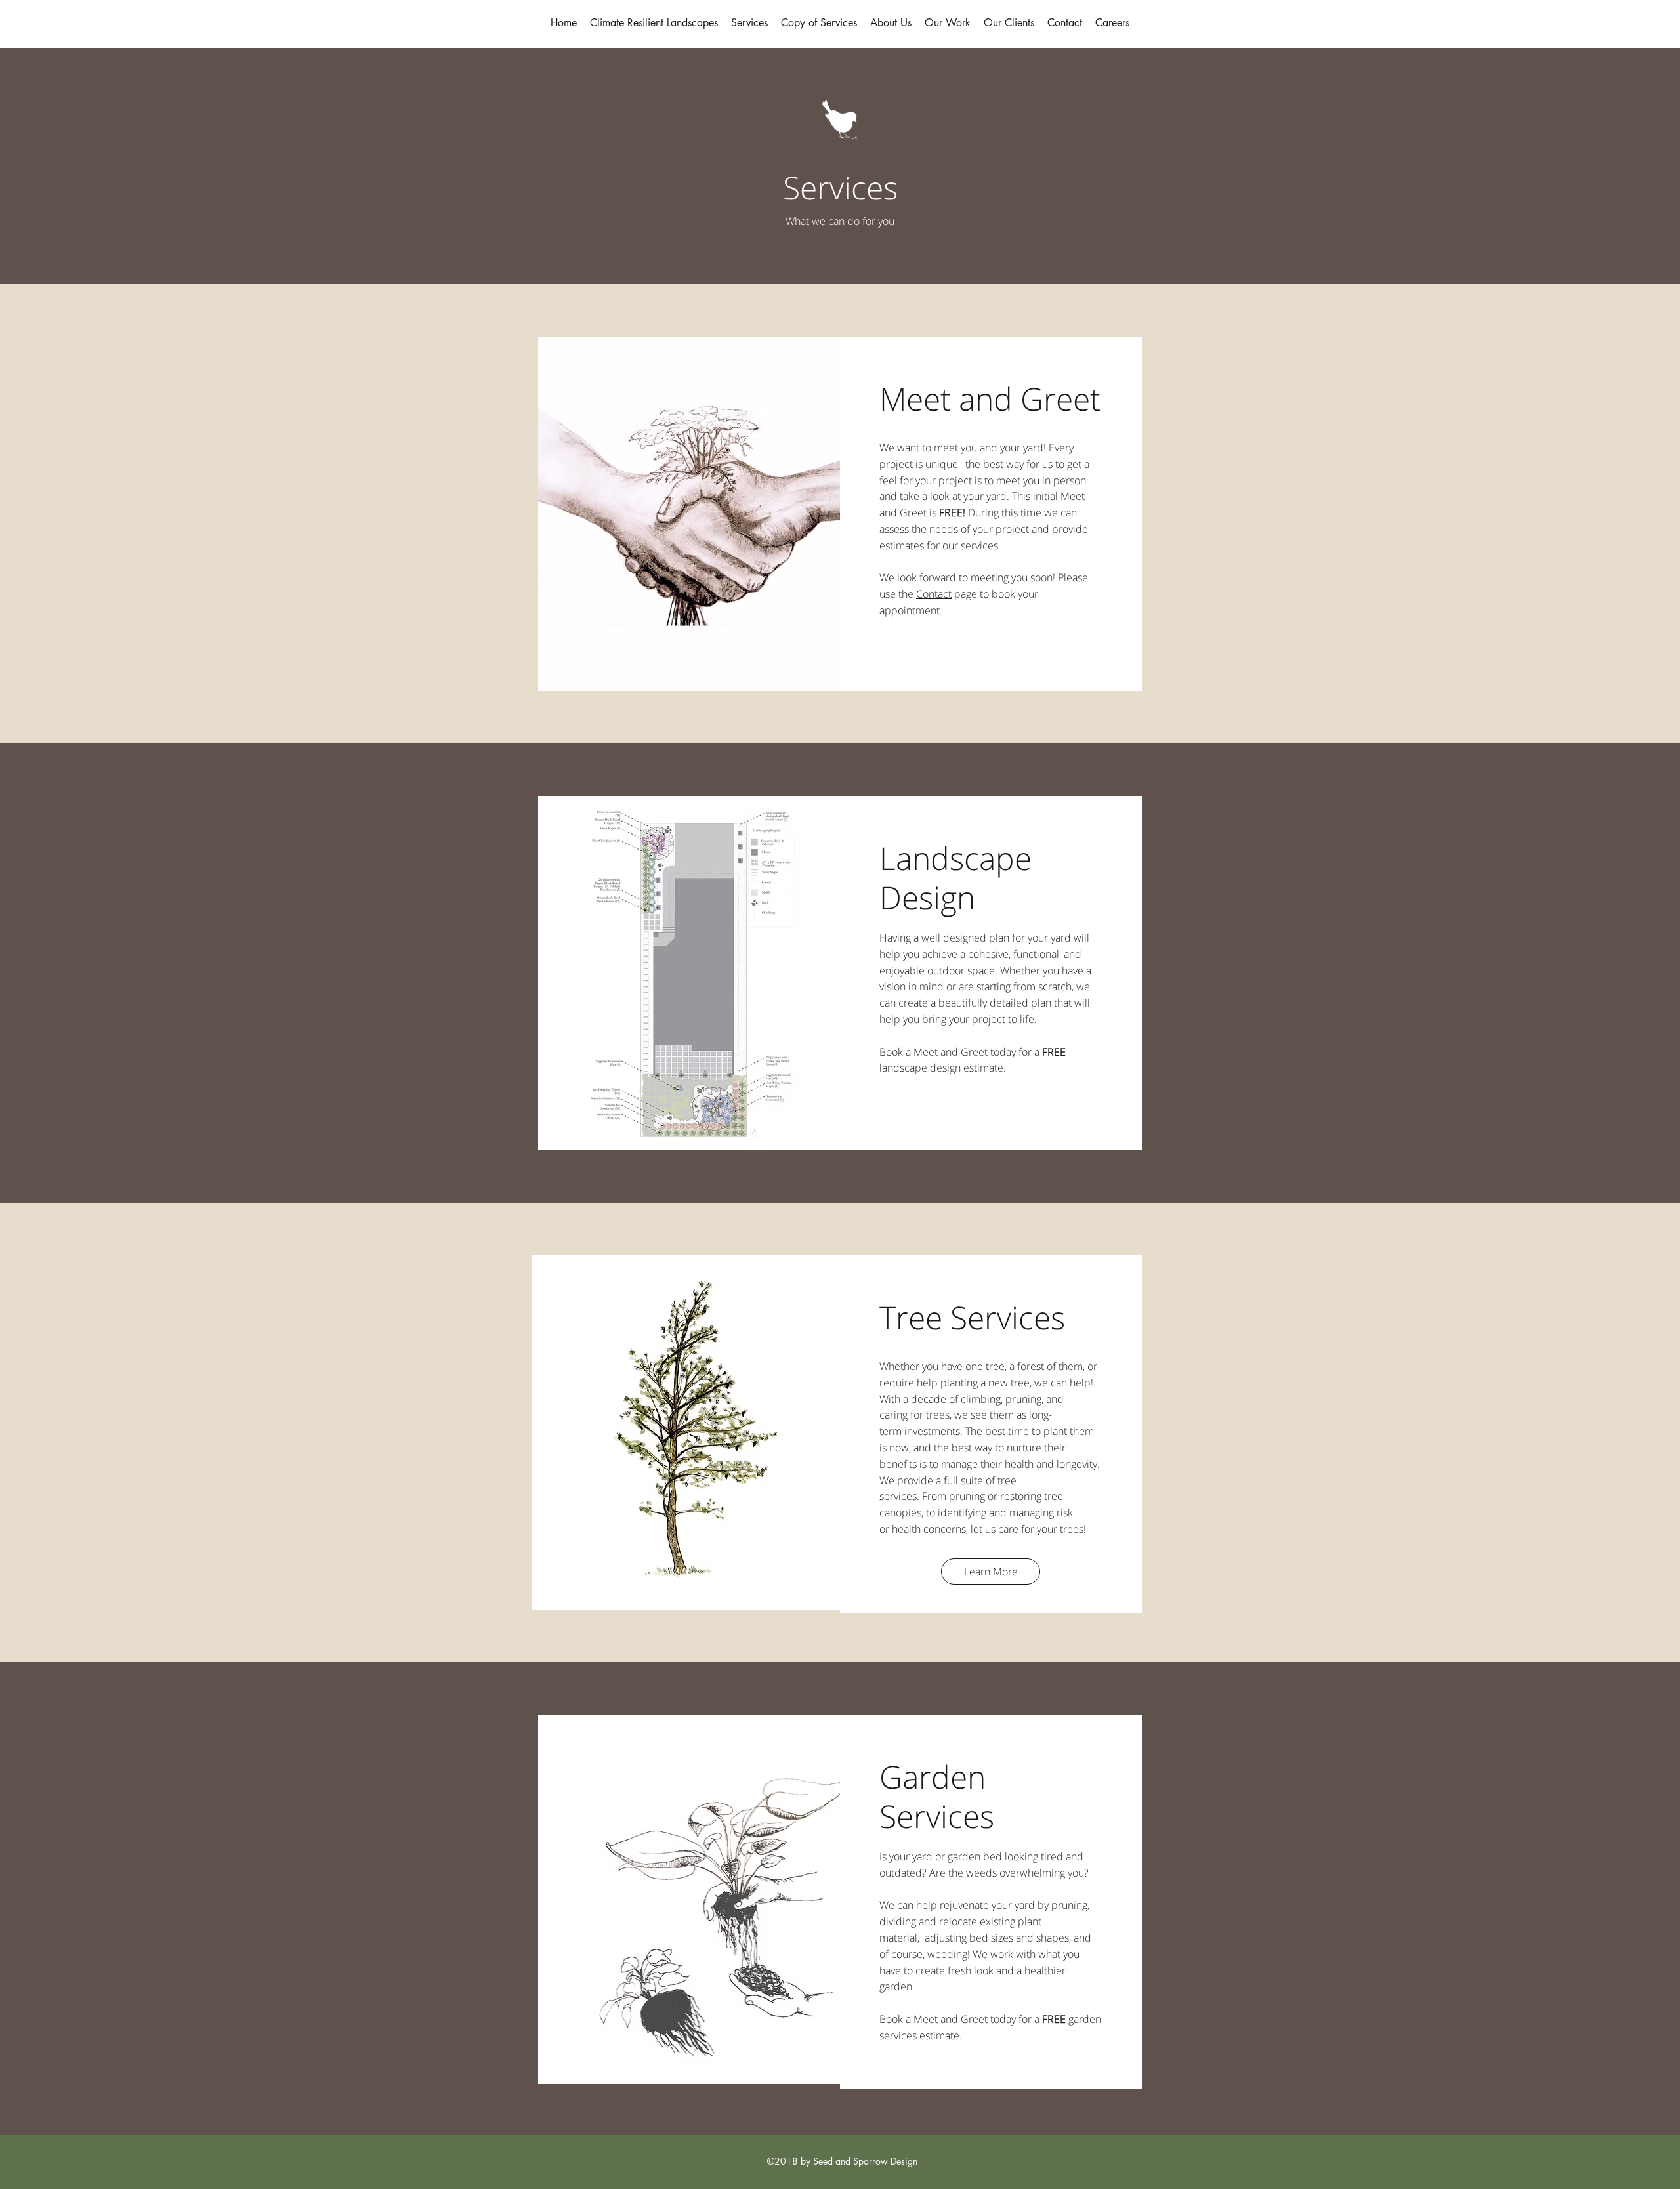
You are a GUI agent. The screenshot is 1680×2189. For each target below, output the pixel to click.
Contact (934, 594)
